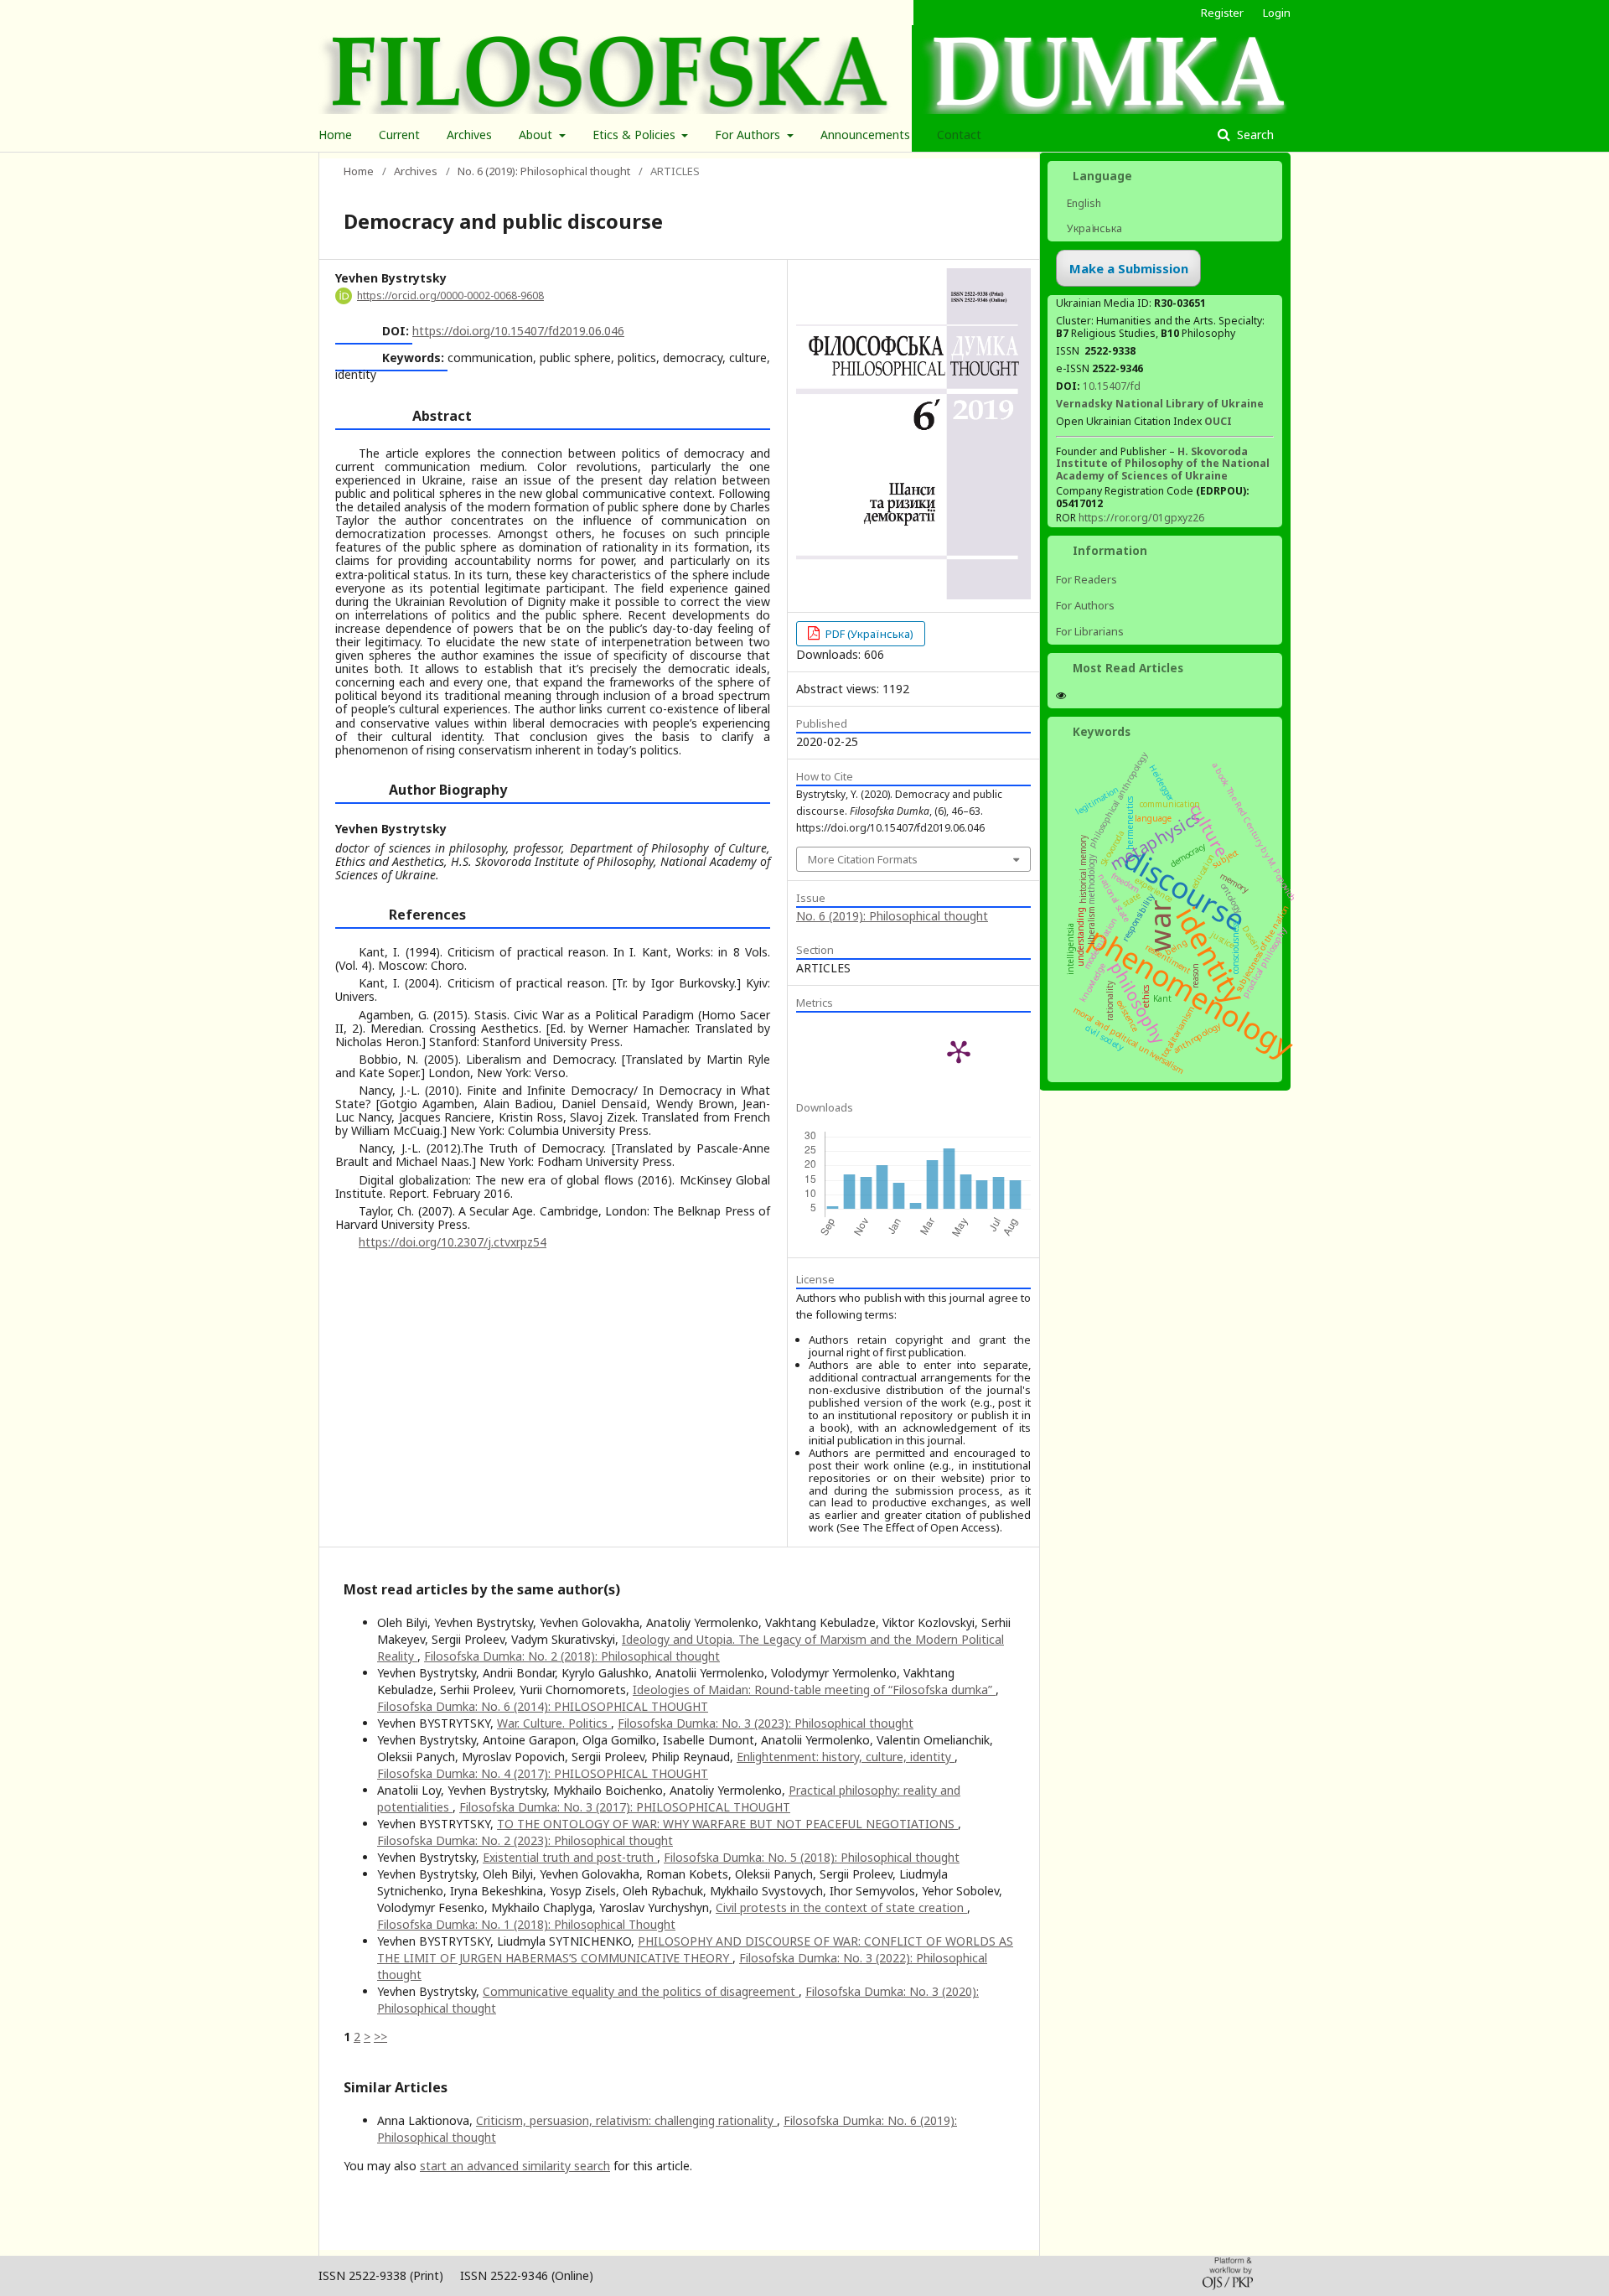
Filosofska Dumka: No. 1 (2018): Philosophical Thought (526, 1924)
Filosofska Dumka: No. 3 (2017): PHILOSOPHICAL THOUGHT (625, 1807)
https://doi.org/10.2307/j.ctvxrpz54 (453, 1242)
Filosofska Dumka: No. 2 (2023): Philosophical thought (525, 1840)
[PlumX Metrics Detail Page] (959, 1051)
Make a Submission (1129, 268)
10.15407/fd (1112, 386)
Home (335, 135)
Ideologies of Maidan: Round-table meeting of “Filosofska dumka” (814, 1690)
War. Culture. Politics (554, 1723)
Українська (1093, 228)
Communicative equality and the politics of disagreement (641, 1991)
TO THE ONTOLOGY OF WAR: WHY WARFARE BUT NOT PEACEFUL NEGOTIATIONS (727, 1824)
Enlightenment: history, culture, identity (846, 1757)
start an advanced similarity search (515, 2166)
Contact (959, 135)
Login (1277, 13)
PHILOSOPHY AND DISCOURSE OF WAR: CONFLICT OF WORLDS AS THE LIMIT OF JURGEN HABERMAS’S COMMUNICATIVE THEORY (695, 1949)
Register (1222, 13)
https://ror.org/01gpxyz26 (1141, 518)
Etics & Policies (636, 135)
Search (1254, 135)
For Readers (1086, 579)
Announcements (865, 135)
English (1083, 203)
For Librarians (1090, 631)
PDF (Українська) (868, 634)
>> (380, 2037)
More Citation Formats (863, 859)
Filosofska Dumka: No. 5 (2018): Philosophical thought (812, 1857)
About (537, 135)
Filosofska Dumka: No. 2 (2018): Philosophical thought (572, 1656)
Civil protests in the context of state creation (841, 1907)
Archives (469, 135)
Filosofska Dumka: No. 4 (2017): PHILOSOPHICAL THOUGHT (543, 1773)
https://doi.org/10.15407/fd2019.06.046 (518, 331)
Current (399, 135)
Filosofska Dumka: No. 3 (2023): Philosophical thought (766, 1723)
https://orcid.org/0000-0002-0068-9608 (450, 295)
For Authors (749, 135)
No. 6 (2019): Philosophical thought (544, 171)
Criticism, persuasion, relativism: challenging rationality (626, 2120)
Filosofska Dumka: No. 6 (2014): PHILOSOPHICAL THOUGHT (543, 1706)
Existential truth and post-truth (570, 1857)
